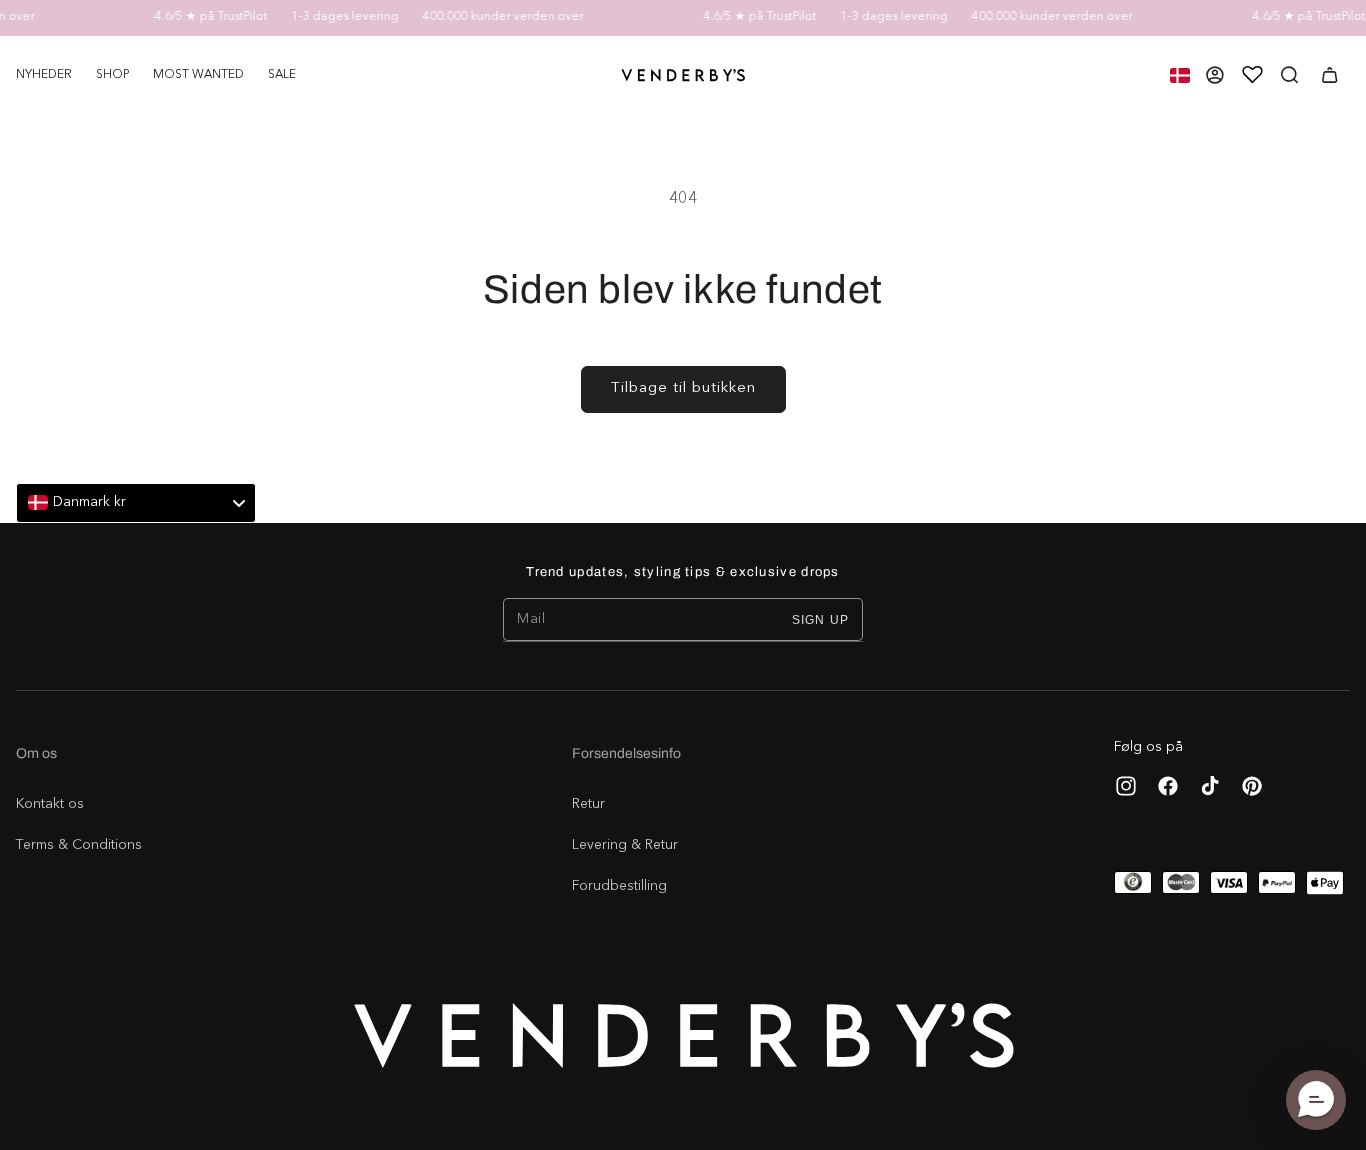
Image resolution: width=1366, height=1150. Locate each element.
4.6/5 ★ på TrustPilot (201, 17)
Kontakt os (50, 804)
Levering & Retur (625, 845)
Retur (588, 804)
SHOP (112, 75)
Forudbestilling (619, 886)
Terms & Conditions (79, 845)
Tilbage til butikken (683, 388)
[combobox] (136, 503)
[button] (112, 75)
